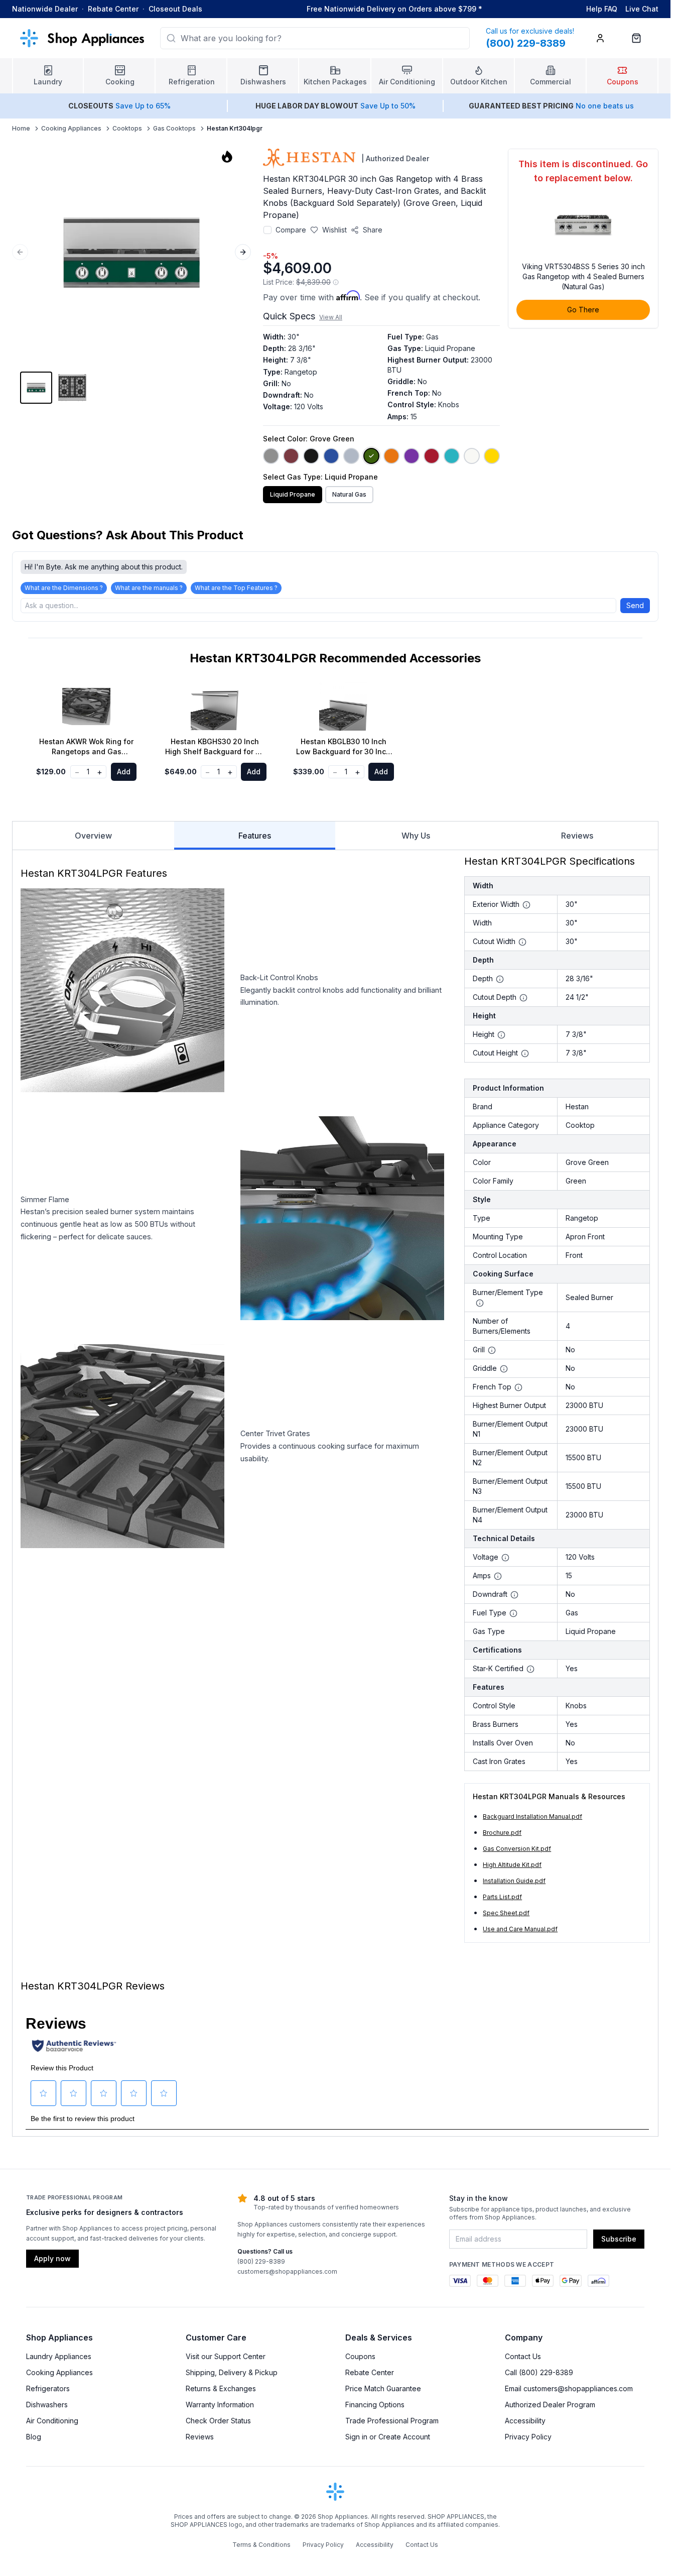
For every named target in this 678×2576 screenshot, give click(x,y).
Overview (93, 836)
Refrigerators (48, 2388)
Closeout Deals (175, 9)
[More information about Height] (501, 1035)
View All (331, 317)
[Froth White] (472, 456)
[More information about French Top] (518, 1387)
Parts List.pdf (502, 1897)
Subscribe (619, 2239)
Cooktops (127, 128)
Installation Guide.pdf (514, 1881)
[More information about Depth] (500, 979)
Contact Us (523, 2356)
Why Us (416, 836)
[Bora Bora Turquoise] (452, 456)
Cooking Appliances (71, 128)
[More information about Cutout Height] (525, 1053)
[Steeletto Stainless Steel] (271, 456)
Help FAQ (602, 9)
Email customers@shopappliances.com (569, 2388)
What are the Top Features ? (236, 588)
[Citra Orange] (391, 456)
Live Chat (642, 9)
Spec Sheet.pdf (506, 1913)
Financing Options (375, 2405)
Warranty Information (220, 2405)
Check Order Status (218, 2421)
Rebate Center (113, 9)
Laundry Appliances (59, 2356)
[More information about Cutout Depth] (523, 998)
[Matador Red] (432, 456)
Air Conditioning (52, 2421)
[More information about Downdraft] (514, 1595)
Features (255, 836)
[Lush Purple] (412, 456)
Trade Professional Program (392, 2421)
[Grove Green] (371, 456)
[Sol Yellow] (492, 456)
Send (635, 605)
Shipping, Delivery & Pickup (232, 2372)
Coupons (360, 2356)
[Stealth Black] (311, 456)
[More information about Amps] (498, 1576)
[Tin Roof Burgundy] (291, 456)
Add (124, 772)
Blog (34, 2437)
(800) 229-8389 (261, 2261)
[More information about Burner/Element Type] (480, 1303)
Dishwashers (47, 2405)
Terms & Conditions (261, 2545)
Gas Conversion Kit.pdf (517, 1849)
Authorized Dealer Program (550, 2405)
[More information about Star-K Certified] (530, 1669)
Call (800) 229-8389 (539, 2372)
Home (21, 128)
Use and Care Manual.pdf (520, 1929)
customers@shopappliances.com (287, 2271)
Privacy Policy (528, 2437)
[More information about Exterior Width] (526, 905)
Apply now (52, 2258)
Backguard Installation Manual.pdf (532, 1817)
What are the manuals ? (149, 588)
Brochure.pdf (502, 1833)
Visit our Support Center (226, 2356)
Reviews (577, 836)
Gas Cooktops (174, 128)
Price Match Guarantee (383, 2388)
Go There (583, 310)
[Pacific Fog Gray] (351, 456)
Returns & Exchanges (221, 2388)
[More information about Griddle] (504, 1369)
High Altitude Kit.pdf (512, 1865)
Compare (291, 230)
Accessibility (525, 2421)
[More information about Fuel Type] (513, 1613)
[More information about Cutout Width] (522, 942)
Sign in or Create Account (388, 2437)
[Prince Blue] (331, 456)
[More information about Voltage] (505, 1558)
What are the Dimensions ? (64, 588)
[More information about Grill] (492, 1350)
